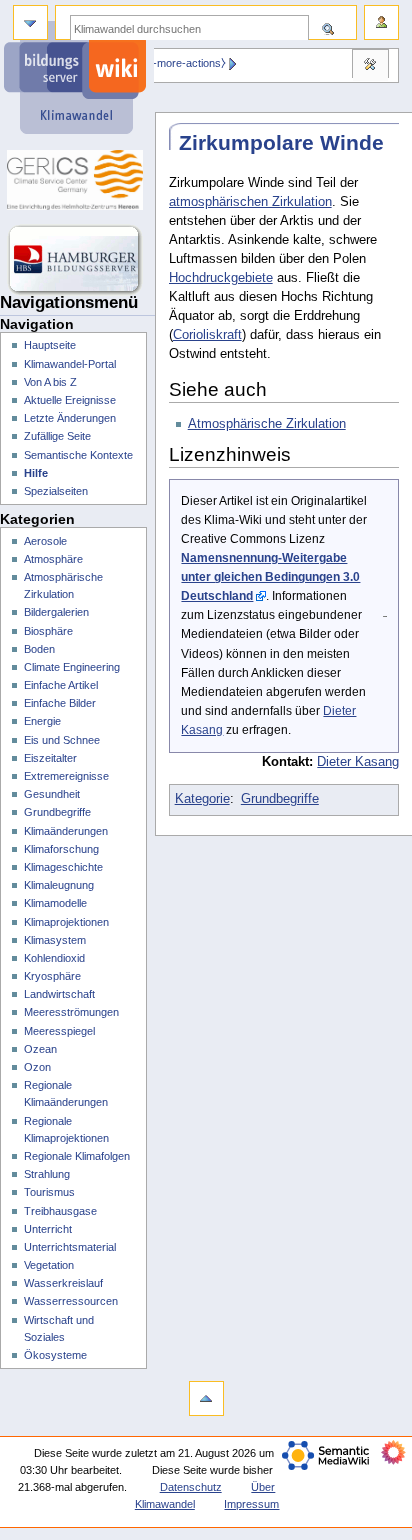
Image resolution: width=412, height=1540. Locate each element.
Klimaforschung (61, 849)
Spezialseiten (56, 491)
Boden (39, 649)
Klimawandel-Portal (70, 364)
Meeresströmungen (71, 1012)
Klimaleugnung (59, 885)
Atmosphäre (53, 559)
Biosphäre (48, 631)
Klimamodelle (55, 903)
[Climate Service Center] (77, 180)
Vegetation (49, 1265)
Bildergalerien (56, 612)
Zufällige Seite (57, 436)
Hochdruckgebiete (221, 278)
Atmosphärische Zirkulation (267, 424)
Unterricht (48, 1229)
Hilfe (36, 473)
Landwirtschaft (59, 994)
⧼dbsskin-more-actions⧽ (168, 63)
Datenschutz (191, 1487)
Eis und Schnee (62, 740)
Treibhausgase (60, 1211)
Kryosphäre (52, 976)
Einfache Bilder (60, 703)
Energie (42, 721)
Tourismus (49, 1192)
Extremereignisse (66, 776)
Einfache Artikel (61, 685)
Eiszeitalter (50, 758)
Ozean (40, 1049)
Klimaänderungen (66, 831)
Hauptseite (50, 345)
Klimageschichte (63, 867)
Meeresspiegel (59, 1031)
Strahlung (47, 1174)
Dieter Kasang (358, 762)
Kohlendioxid (54, 958)
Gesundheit (52, 794)
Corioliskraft (207, 335)
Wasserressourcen (71, 1301)
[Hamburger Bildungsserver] (77, 260)
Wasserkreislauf (63, 1283)
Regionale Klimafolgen (77, 1156)
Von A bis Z (50, 382)
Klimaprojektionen (66, 922)
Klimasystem (55, 940)
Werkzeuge (370, 66)
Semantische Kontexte (78, 455)
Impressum (251, 1504)
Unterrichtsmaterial (70, 1247)
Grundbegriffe (280, 799)
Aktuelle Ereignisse (70, 400)
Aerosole (45, 541)
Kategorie (202, 799)
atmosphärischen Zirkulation (250, 202)
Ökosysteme (55, 1355)
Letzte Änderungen (70, 418)
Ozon (37, 1067)
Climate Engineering (72, 667)
